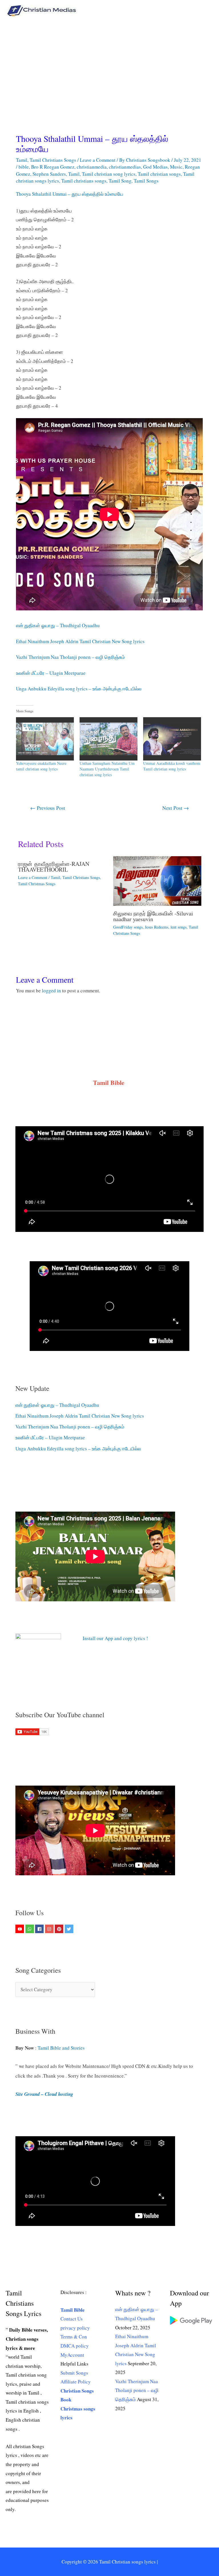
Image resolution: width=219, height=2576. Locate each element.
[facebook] (40, 1929)
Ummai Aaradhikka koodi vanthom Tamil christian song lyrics (172, 766)
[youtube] (20, 1929)
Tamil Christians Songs (53, 160)
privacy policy (75, 2328)
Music (176, 167)
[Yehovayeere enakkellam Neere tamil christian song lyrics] (45, 739)
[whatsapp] (30, 1929)
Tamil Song (120, 181)
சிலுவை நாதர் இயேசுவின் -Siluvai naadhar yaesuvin (153, 916)
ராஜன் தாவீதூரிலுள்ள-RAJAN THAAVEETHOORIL (54, 867)
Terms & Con (74, 2337)
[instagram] (50, 1929)
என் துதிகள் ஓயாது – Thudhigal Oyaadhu (58, 625)
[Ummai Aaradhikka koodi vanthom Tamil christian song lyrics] (172, 739)
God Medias (155, 167)
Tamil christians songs (84, 181)
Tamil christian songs (159, 174)
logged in (51, 990)
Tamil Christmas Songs (37, 884)
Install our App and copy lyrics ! (108, 1638)
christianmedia (92, 167)
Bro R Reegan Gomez (53, 167)
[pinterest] (60, 1929)
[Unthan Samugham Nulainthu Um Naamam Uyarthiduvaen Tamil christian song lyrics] (109, 739)
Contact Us (72, 2319)
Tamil (22, 160)
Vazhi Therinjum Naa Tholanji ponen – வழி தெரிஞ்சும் (70, 657)
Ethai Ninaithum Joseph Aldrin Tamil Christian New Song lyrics (80, 641)
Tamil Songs (146, 181)
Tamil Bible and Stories (62, 2048)
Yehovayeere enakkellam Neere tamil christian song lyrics (41, 766)
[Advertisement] (109, 64)
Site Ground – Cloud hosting (44, 2094)
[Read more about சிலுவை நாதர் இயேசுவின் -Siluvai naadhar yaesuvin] (157, 880)
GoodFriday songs (128, 927)
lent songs (179, 927)
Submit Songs (74, 2373)
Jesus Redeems (157, 927)
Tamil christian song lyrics (109, 174)
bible (24, 167)
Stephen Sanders (49, 174)
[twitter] (70, 1929)
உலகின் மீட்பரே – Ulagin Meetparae (51, 673)
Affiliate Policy (76, 2382)
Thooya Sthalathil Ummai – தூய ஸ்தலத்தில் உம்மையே (70, 194)
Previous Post (48, 808)
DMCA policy (75, 2346)
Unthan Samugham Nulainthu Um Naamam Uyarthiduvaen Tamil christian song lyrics (107, 769)
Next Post (176, 808)
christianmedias (125, 167)
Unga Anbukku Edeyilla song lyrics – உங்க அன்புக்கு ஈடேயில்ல (79, 689)
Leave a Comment (98, 160)
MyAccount (72, 2355)
